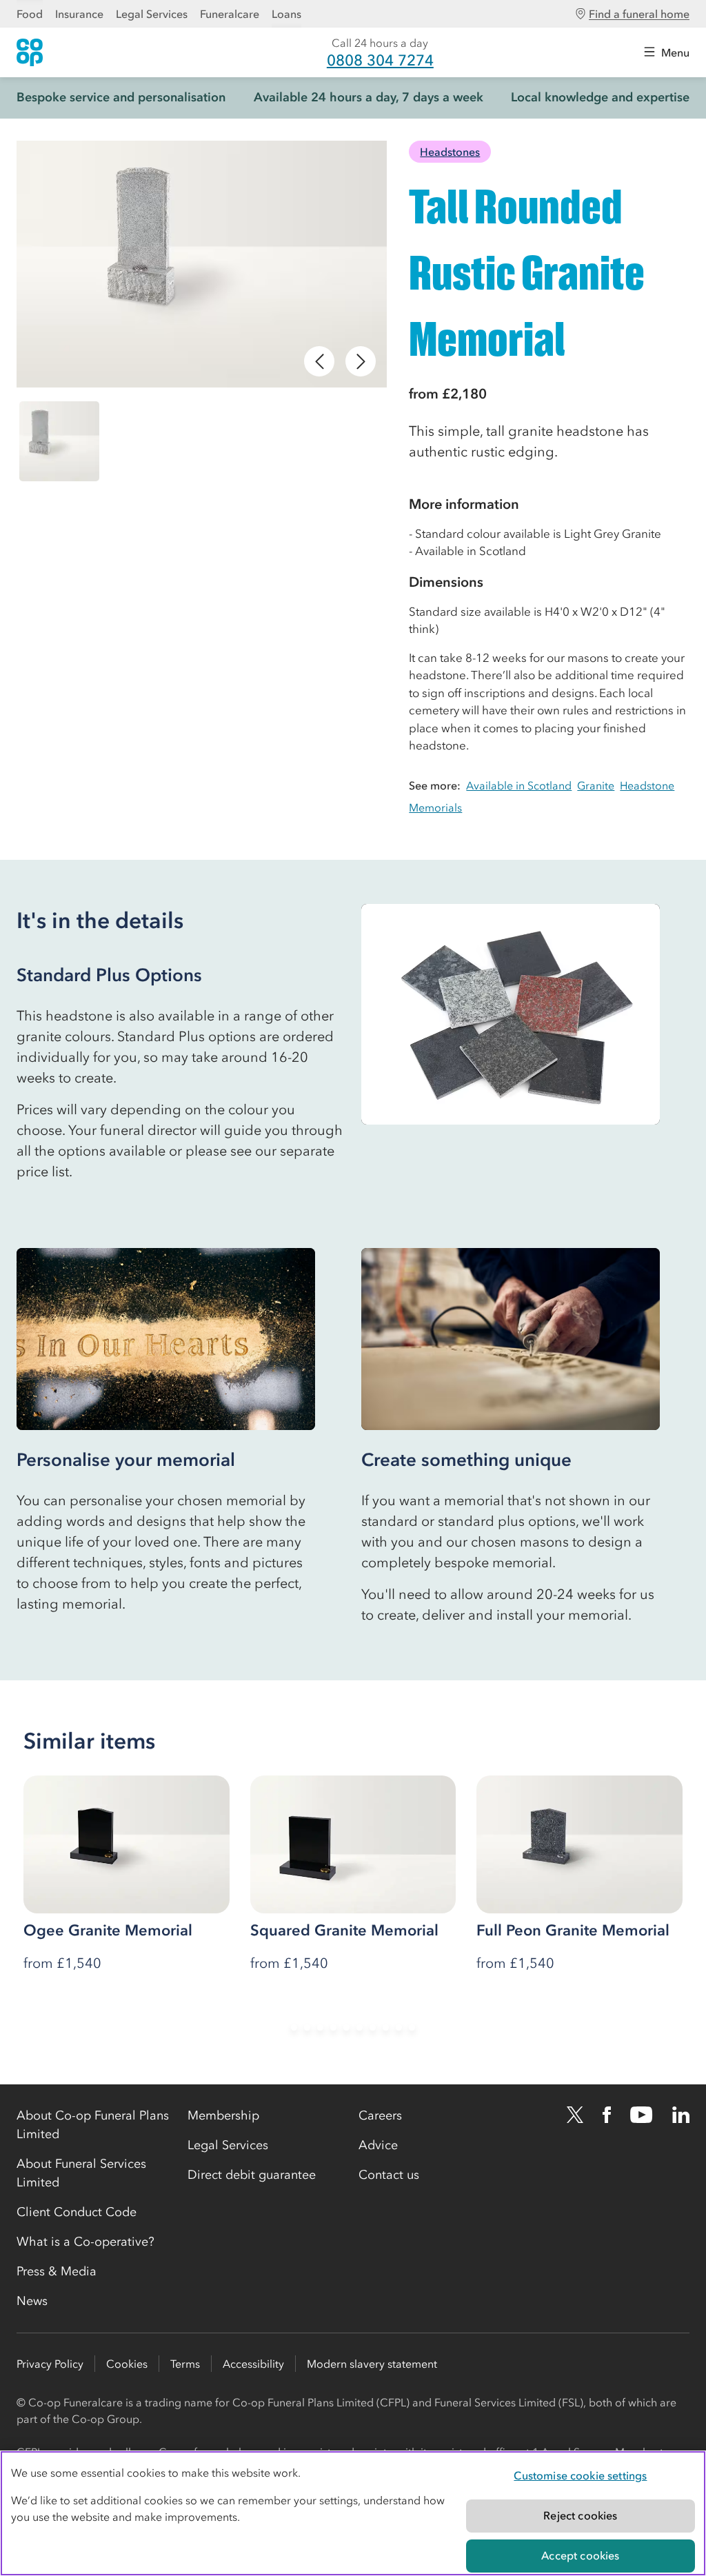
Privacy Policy (50, 2364)
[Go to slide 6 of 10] (360, 2027)
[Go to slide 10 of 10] (412, 2027)
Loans (286, 14)
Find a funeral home (639, 14)
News (32, 2301)
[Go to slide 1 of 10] (294, 2027)
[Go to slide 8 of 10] (386, 2027)
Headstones (450, 152)
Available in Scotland (519, 785)
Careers (380, 2115)
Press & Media (57, 2271)
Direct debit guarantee (252, 2175)
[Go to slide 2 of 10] (307, 2027)
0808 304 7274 (380, 60)
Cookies (127, 2364)
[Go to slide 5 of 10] (346, 2027)
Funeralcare (230, 14)
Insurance (79, 14)
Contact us (389, 2175)
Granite (596, 785)
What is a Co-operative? (85, 2242)
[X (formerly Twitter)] (575, 2115)
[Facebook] (607, 2115)
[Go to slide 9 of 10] (399, 2027)
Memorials (435, 807)
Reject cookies (580, 2515)
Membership (223, 2115)
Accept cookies (580, 2555)
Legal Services (152, 14)
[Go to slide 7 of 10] (373, 2027)
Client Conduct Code (77, 2212)
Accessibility (253, 2364)
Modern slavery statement (372, 2364)
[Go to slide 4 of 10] (333, 2027)
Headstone (647, 785)
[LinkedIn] (681, 2115)
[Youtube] (641, 2115)
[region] (353, 2513)
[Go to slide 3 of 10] (320, 2027)
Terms (185, 2364)
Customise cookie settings (580, 2475)
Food (30, 14)
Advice (378, 2145)
